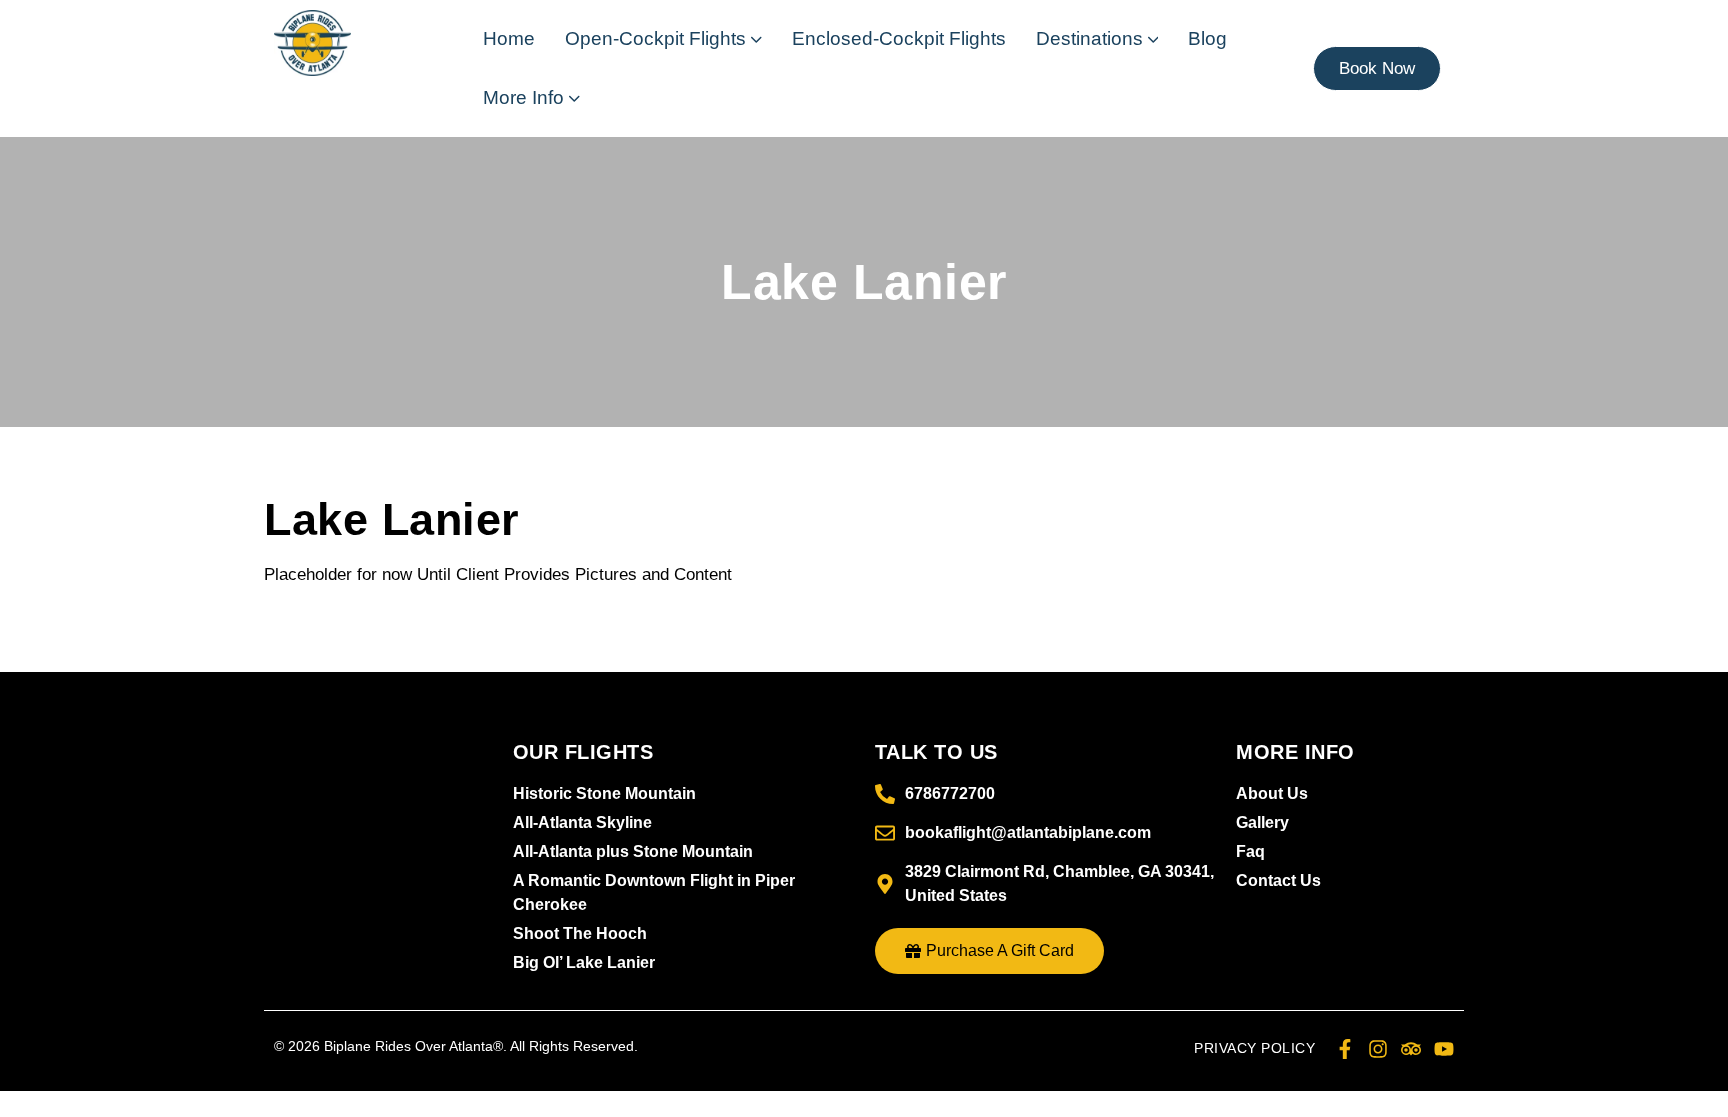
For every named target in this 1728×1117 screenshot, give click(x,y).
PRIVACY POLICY (1254, 1048)
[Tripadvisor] (1411, 1049)
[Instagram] (1378, 1049)
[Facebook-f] (1345, 1049)
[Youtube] (1444, 1049)
